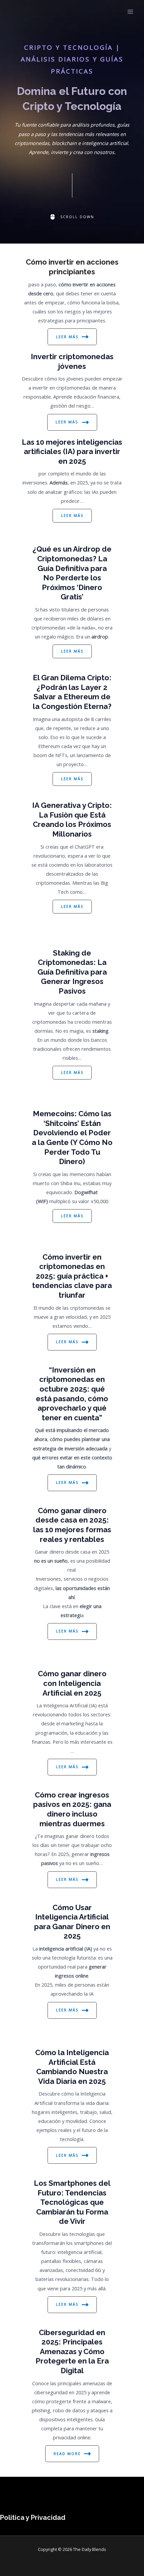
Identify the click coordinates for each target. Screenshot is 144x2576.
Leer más (67, 337)
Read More (67, 2454)
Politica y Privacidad (33, 2518)
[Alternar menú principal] (130, 12)
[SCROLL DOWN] (72, 217)
